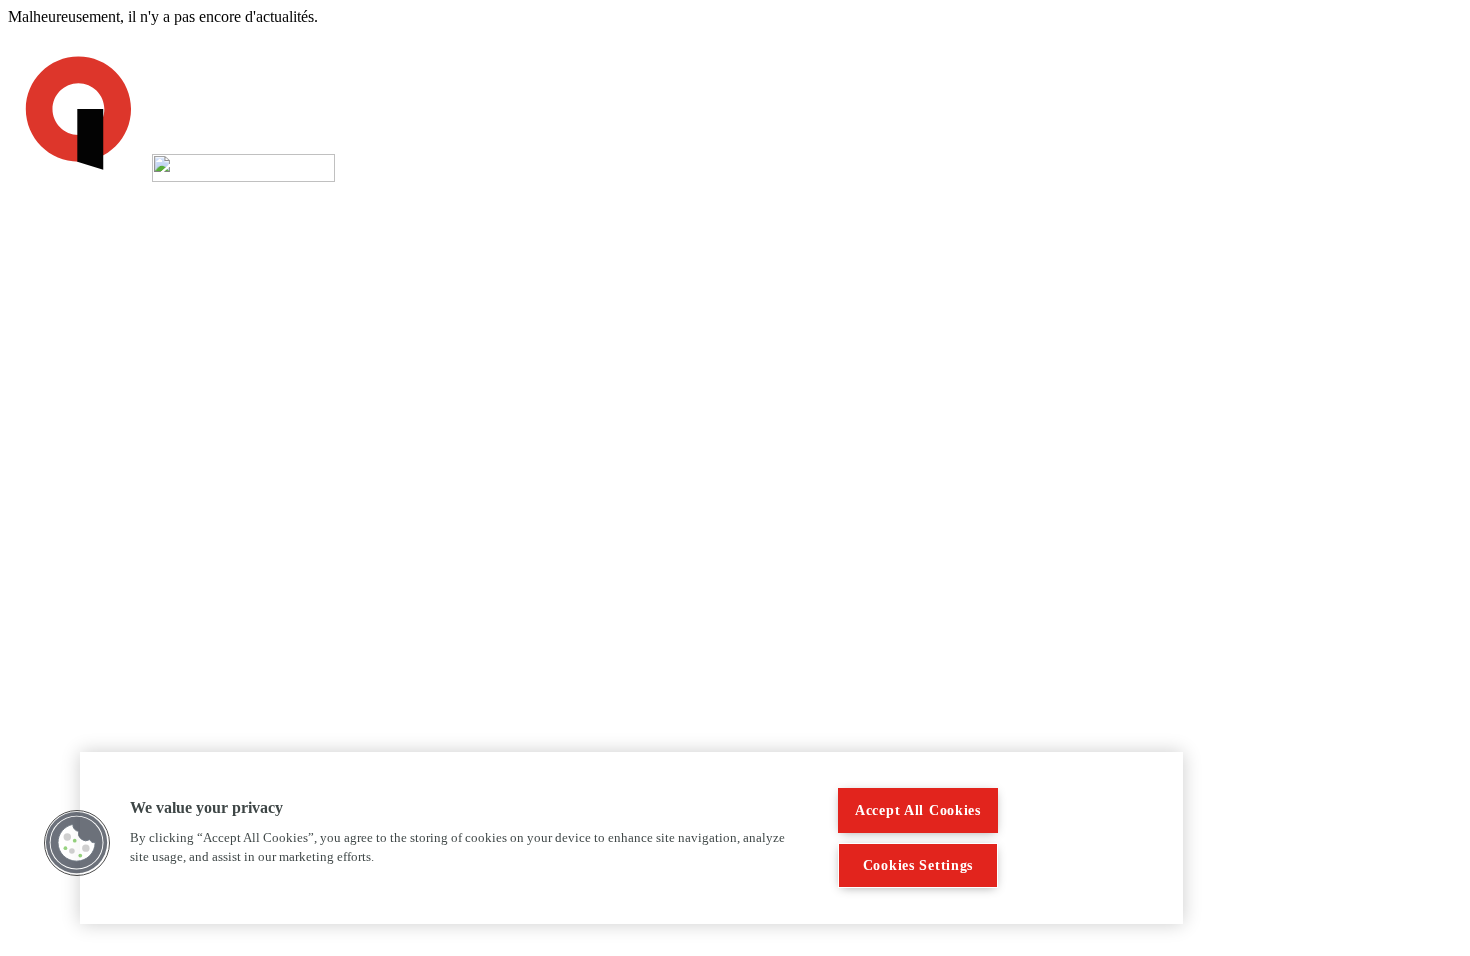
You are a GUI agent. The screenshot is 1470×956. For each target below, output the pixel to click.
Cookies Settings (918, 865)
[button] (77, 843)
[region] (631, 838)
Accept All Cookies (918, 810)
